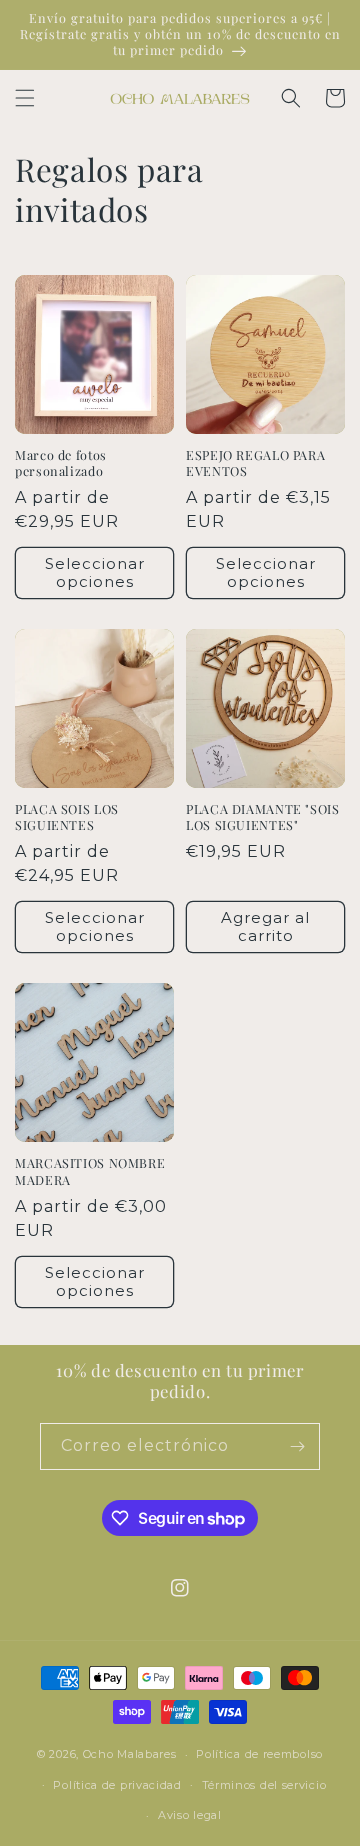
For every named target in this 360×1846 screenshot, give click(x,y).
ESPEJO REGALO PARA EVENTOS (255, 463)
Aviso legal (190, 1815)
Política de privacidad (117, 1785)
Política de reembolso (259, 1754)
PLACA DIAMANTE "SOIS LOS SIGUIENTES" (263, 817)
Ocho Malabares (130, 1754)
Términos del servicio (264, 1785)
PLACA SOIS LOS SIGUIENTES (67, 817)
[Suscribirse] (297, 1446)
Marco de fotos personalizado (61, 463)
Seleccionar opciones (95, 572)
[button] (25, 98)
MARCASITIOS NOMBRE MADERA (90, 1171)
